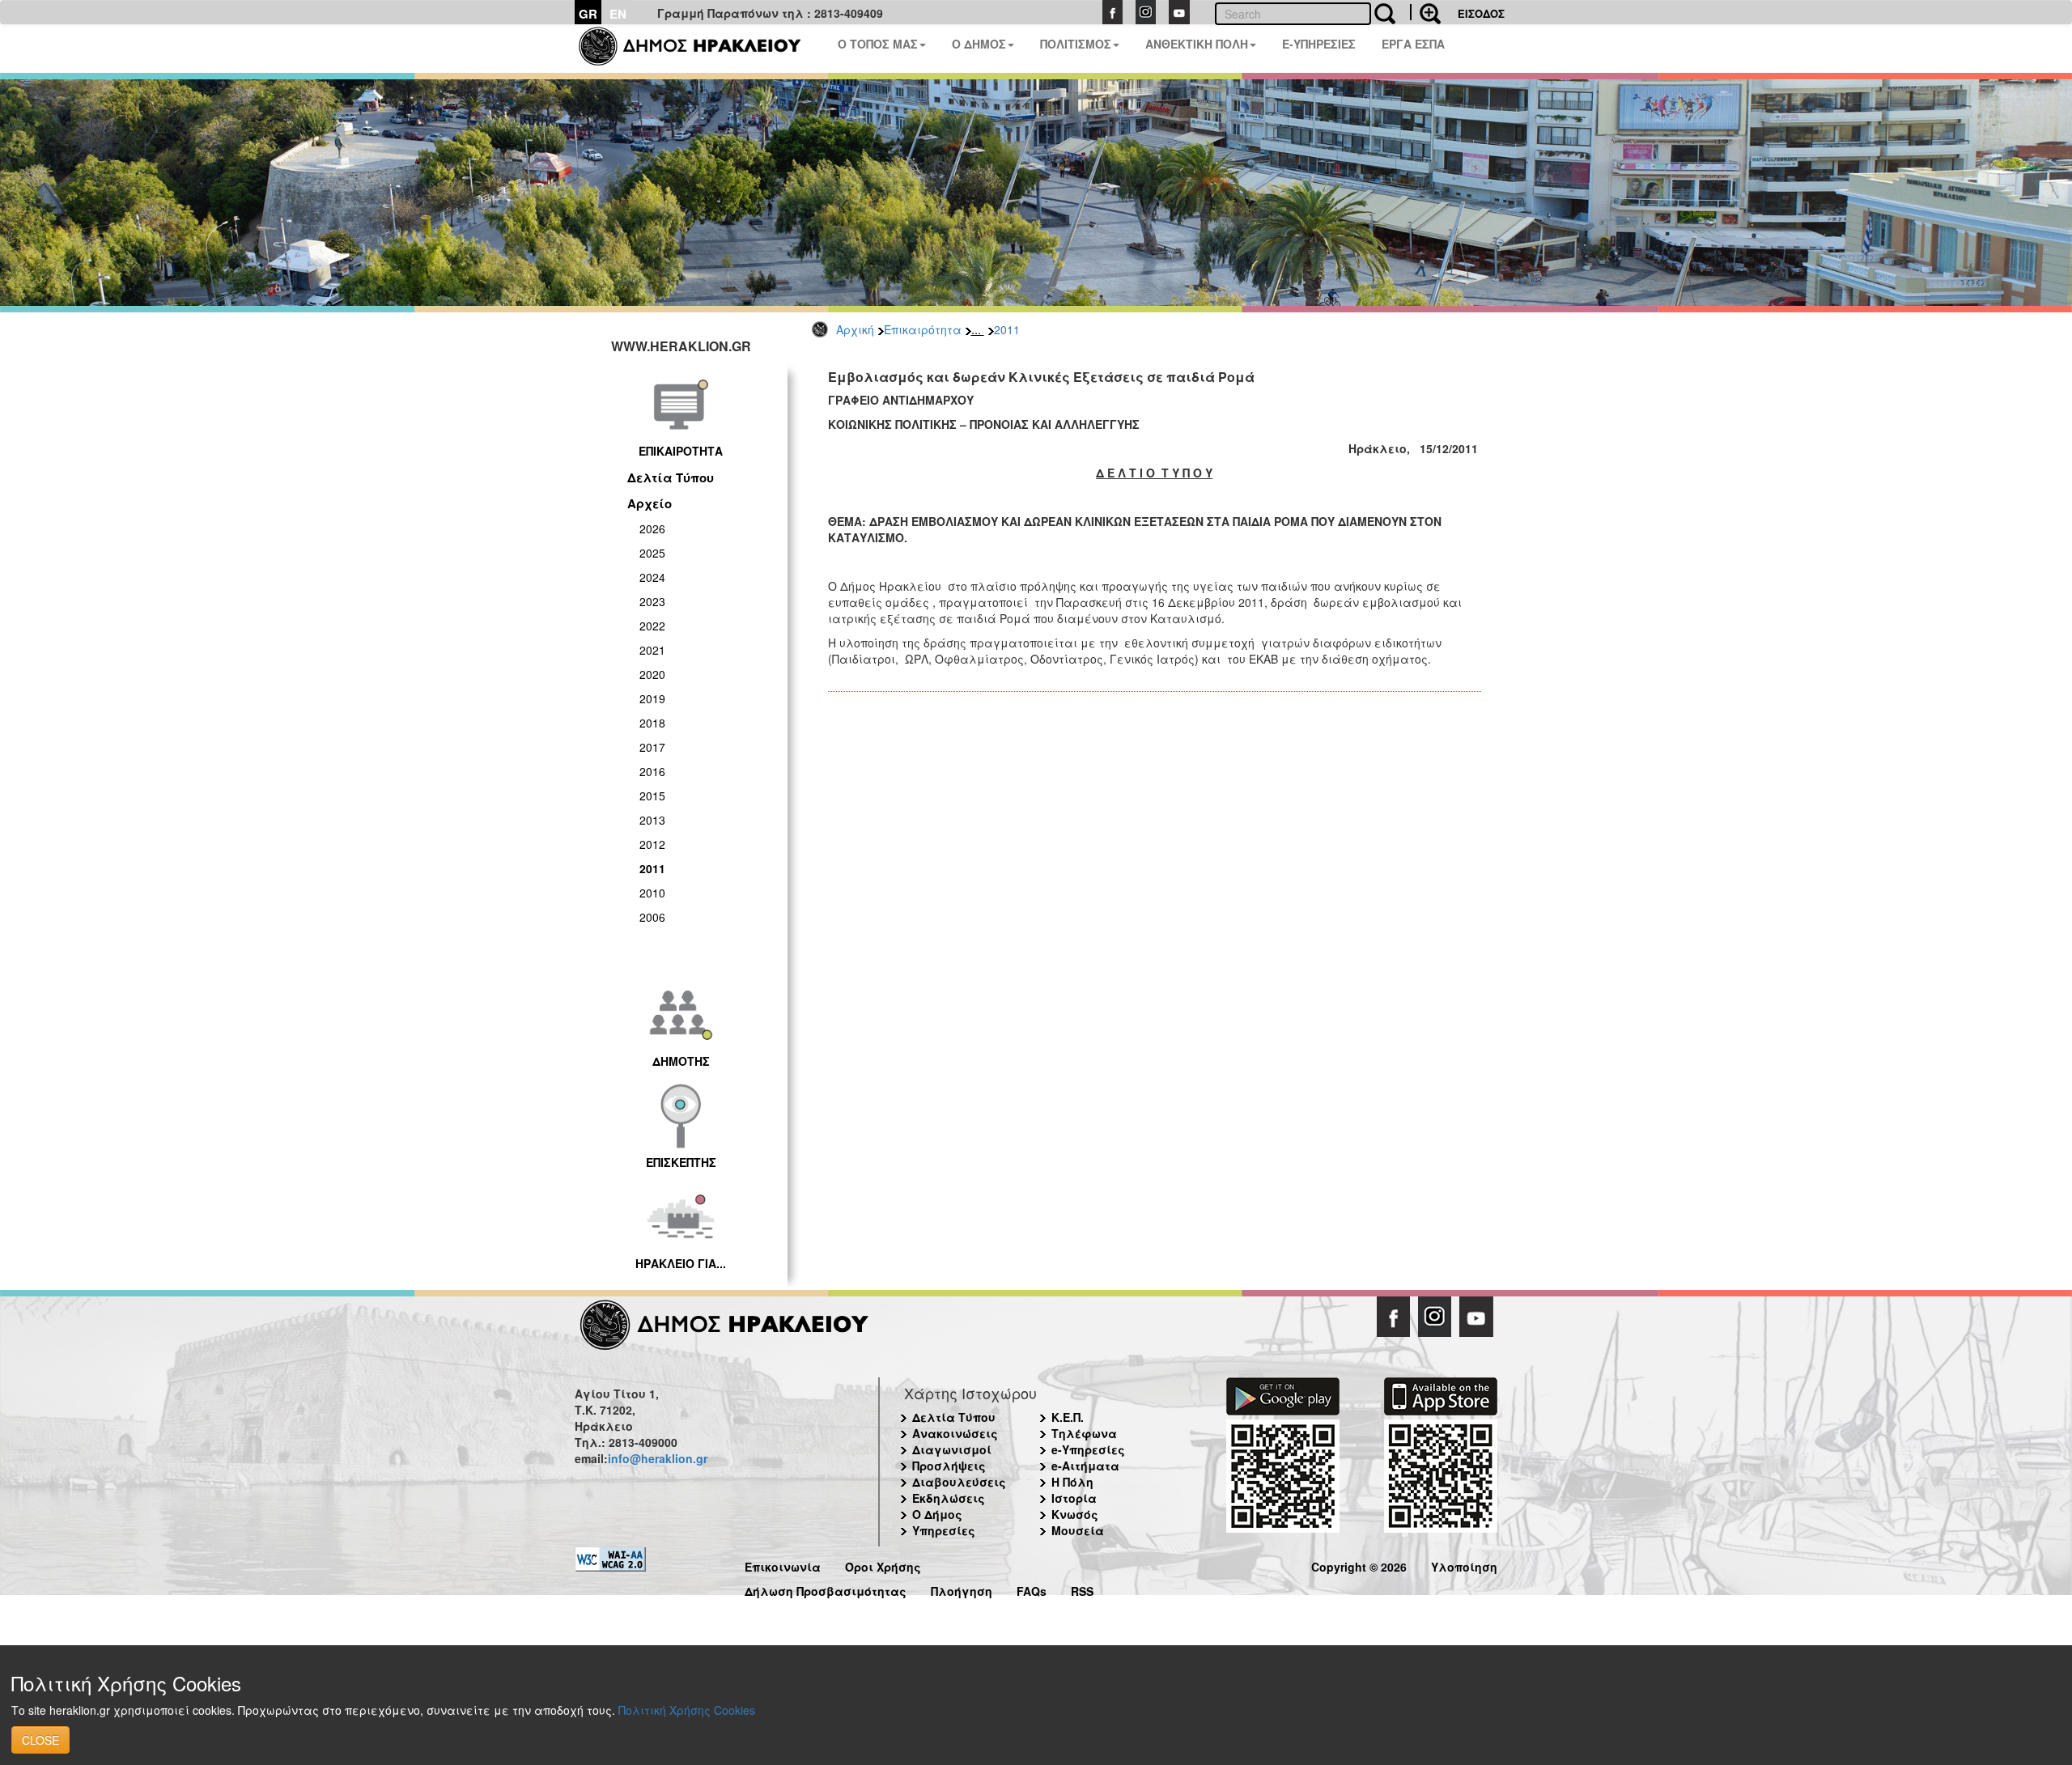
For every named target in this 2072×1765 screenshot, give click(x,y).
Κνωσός (1075, 1514)
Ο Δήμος (937, 1514)
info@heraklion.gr (658, 1458)
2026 (652, 528)
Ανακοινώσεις (955, 1433)
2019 (652, 698)
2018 (652, 723)
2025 (652, 553)
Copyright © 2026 (1359, 1565)
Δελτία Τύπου (671, 477)
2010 (652, 893)
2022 (652, 626)
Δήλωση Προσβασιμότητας (826, 1589)
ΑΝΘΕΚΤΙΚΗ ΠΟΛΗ (1197, 44)
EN (618, 14)
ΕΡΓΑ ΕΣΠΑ (1413, 44)
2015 (652, 796)
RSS (1082, 1589)
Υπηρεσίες (944, 1530)
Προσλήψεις (949, 1466)
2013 (652, 820)
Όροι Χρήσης (883, 1565)
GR (588, 14)
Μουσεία (1078, 1530)
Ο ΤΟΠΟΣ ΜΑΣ (878, 44)
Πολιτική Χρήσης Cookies (687, 1710)
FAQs (1032, 1589)
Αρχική (855, 329)
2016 (652, 771)
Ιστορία (1074, 1498)
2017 (652, 747)
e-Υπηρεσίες (1088, 1449)
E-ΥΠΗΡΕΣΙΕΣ (1319, 44)
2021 (652, 650)
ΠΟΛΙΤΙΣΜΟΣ (1076, 44)
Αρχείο (650, 503)
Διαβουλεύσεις (959, 1482)
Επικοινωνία (783, 1565)
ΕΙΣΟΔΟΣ (1481, 13)
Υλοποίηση (1464, 1565)
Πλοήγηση (962, 1589)
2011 (1007, 329)
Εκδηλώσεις (949, 1498)
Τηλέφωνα (1084, 1433)
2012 (652, 844)
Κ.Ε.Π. (1068, 1417)
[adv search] (1425, 12)
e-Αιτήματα (1085, 1466)
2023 (652, 601)
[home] (700, 49)
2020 (652, 674)
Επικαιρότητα (923, 329)
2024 (652, 577)
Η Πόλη (1072, 1482)
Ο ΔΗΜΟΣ (979, 44)
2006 (652, 917)
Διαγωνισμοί (952, 1449)
